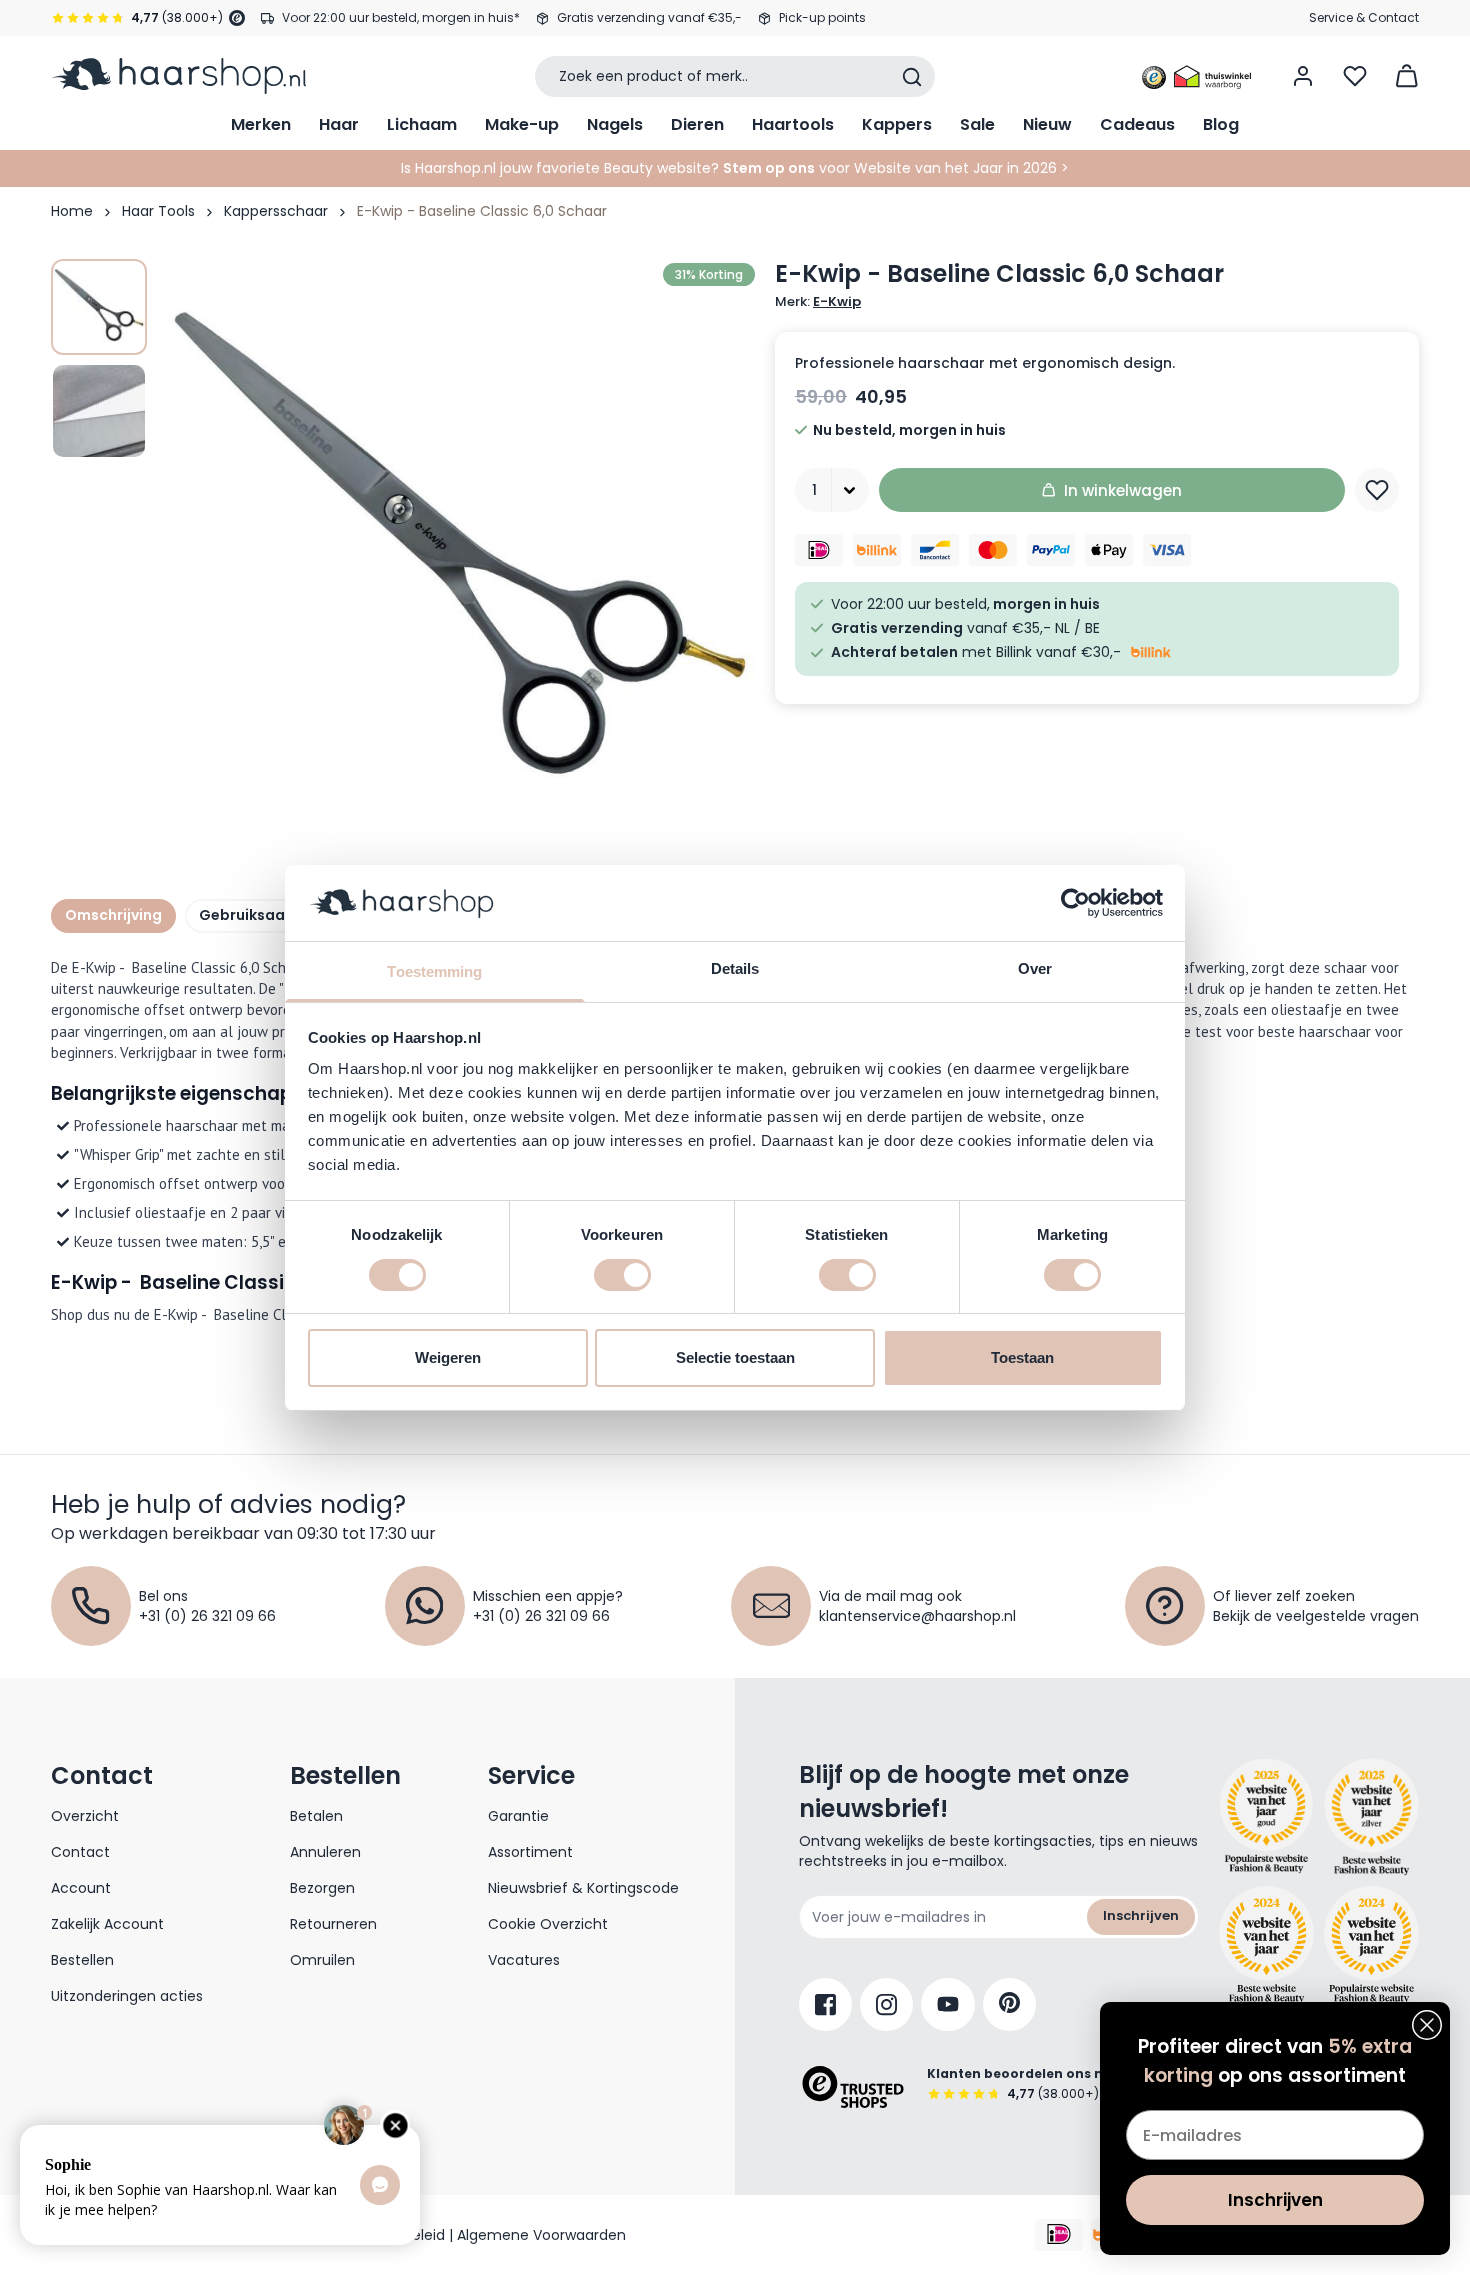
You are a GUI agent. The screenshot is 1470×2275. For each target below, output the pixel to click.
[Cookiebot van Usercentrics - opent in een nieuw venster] (1075, 903)
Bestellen (82, 1960)
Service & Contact (1364, 17)
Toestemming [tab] (434, 971)
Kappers (897, 124)
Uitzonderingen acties (127, 1996)
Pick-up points (822, 17)
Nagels (615, 124)
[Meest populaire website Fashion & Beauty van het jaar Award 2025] (1371, 1817)
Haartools (793, 124)
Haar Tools (158, 211)
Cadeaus (1137, 124)
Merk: (818, 302)
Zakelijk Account (107, 1924)
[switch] (622, 1275)
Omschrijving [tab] (113, 915)
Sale (977, 124)
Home (72, 211)
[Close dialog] (1427, 2025)
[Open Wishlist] (1355, 76)
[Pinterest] (1009, 2004)
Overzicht (85, 1816)
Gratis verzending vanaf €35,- (649, 17)
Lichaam (422, 124)
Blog (1221, 124)
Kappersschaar (276, 211)
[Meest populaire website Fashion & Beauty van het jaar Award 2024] (1371, 1945)
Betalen (316, 1816)
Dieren (697, 124)
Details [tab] (735, 968)
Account (81, 1888)
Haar (339, 124)
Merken (261, 124)
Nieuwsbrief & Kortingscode (583, 1888)
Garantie (518, 1816)
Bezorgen (322, 1888)
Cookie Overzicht (548, 1924)
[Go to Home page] (178, 76)
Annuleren (325, 1852)
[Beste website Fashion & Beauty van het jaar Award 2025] (1266, 1817)
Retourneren (333, 1924)
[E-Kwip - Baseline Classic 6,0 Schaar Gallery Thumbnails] (99, 359)
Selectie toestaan (735, 1357)
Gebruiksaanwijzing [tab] (272, 915)
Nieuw (1047, 124)
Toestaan (1022, 1357)
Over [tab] (1035, 968)
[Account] (1303, 76)
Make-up (522, 124)
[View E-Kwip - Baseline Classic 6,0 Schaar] (99, 307)
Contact (80, 1852)
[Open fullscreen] (459, 555)
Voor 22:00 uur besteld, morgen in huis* (401, 17)
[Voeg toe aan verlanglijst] (1377, 490)
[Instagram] (886, 2004)
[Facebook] (825, 2004)
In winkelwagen (1123, 490)
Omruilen (322, 1960)
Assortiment (530, 1852)
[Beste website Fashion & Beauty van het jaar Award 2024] (1266, 1945)
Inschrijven (1141, 1915)
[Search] (912, 77)
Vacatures (524, 1960)
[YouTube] (948, 2004)
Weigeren (448, 1357)
